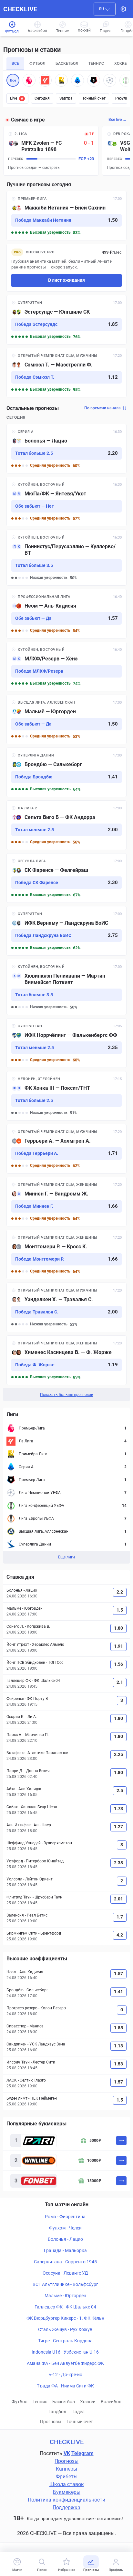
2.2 (120, 1592)
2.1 (120, 1682)
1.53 (118, 2064)
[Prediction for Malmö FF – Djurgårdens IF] (66, 719)
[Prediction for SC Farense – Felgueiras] (66, 878)
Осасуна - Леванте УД (65, 2273)
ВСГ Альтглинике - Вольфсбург (65, 2284)
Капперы (66, 2469)
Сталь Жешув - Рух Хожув (65, 2329)
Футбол (20, 2402)
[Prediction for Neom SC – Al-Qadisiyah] (66, 614)
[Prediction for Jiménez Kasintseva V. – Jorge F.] (66, 1360)
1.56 (118, 1664)
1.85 (118, 2028)
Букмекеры (67, 2492)
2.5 (120, 1791)
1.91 (118, 1646)
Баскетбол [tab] (67, 63)
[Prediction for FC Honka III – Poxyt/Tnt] (66, 1096)
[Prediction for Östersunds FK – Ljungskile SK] (66, 320)
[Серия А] (77, 80)
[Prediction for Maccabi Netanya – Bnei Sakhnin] (66, 216)
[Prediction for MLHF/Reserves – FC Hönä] (66, 667)
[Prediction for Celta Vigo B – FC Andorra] (66, 825)
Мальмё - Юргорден (65, 2296)
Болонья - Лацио (65, 2239)
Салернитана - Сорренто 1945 (65, 2262)
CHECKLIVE (20, 9)
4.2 (120, 1935)
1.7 (120, 1917)
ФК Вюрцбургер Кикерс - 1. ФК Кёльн (65, 2318)
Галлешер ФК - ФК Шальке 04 (65, 2307)
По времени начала (102, 408)
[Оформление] (123, 9)
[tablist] (66, 64)
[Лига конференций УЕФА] (126, 80)
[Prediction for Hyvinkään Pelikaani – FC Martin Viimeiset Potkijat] (66, 987)
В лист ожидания (66, 280)
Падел (78, 2412)
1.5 (120, 1610)
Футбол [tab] (37, 63)
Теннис (40, 2402)
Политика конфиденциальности (66, 2500)
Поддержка (66, 2508)
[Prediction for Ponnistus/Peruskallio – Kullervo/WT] (66, 558)
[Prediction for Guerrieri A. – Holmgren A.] (66, 1149)
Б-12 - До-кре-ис (65, 2375)
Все (13, 80)
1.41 (118, 1992)
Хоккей (88, 2402)
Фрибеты (67, 2477)
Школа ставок (67, 2484)
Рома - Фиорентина (65, 2217)
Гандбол (57, 2412)
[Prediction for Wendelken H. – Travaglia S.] (66, 1307)
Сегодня (42, 98)
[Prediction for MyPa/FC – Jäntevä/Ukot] (66, 502)
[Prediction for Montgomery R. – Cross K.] (66, 1254)
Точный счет (94, 98)
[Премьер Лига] (94, 80)
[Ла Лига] (45, 80)
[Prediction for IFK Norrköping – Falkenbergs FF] (66, 1043)
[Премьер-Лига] (29, 80)
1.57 (118, 1974)
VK (67, 2453)
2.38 (118, 1863)
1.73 (118, 1809)
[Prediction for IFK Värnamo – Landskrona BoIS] (66, 931)
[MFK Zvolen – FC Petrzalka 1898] (51, 151)
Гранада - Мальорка (65, 2250)
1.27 (118, 1827)
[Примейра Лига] (61, 80)
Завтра (66, 98)
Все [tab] (15, 63)
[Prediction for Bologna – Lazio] (66, 449)
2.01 (118, 1899)
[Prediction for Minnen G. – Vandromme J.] (66, 1202)
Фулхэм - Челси (65, 2228)
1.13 (118, 2046)
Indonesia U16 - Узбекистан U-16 (65, 2352)
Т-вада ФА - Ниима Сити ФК (65, 2386)
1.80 (118, 1628)
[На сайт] (121, 2141)
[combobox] (105, 9)
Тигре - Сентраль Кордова (65, 2341)
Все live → (118, 120)
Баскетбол (64, 2402)
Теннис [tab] (96, 63)
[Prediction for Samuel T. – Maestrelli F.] (66, 373)
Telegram (82, 2453)
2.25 (118, 1754)
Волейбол (111, 2402)
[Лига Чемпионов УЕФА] (110, 80)
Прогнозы (51, 2422)
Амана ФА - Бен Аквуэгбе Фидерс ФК (65, 2363)
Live (16, 98)
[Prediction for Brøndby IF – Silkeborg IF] (66, 772)
